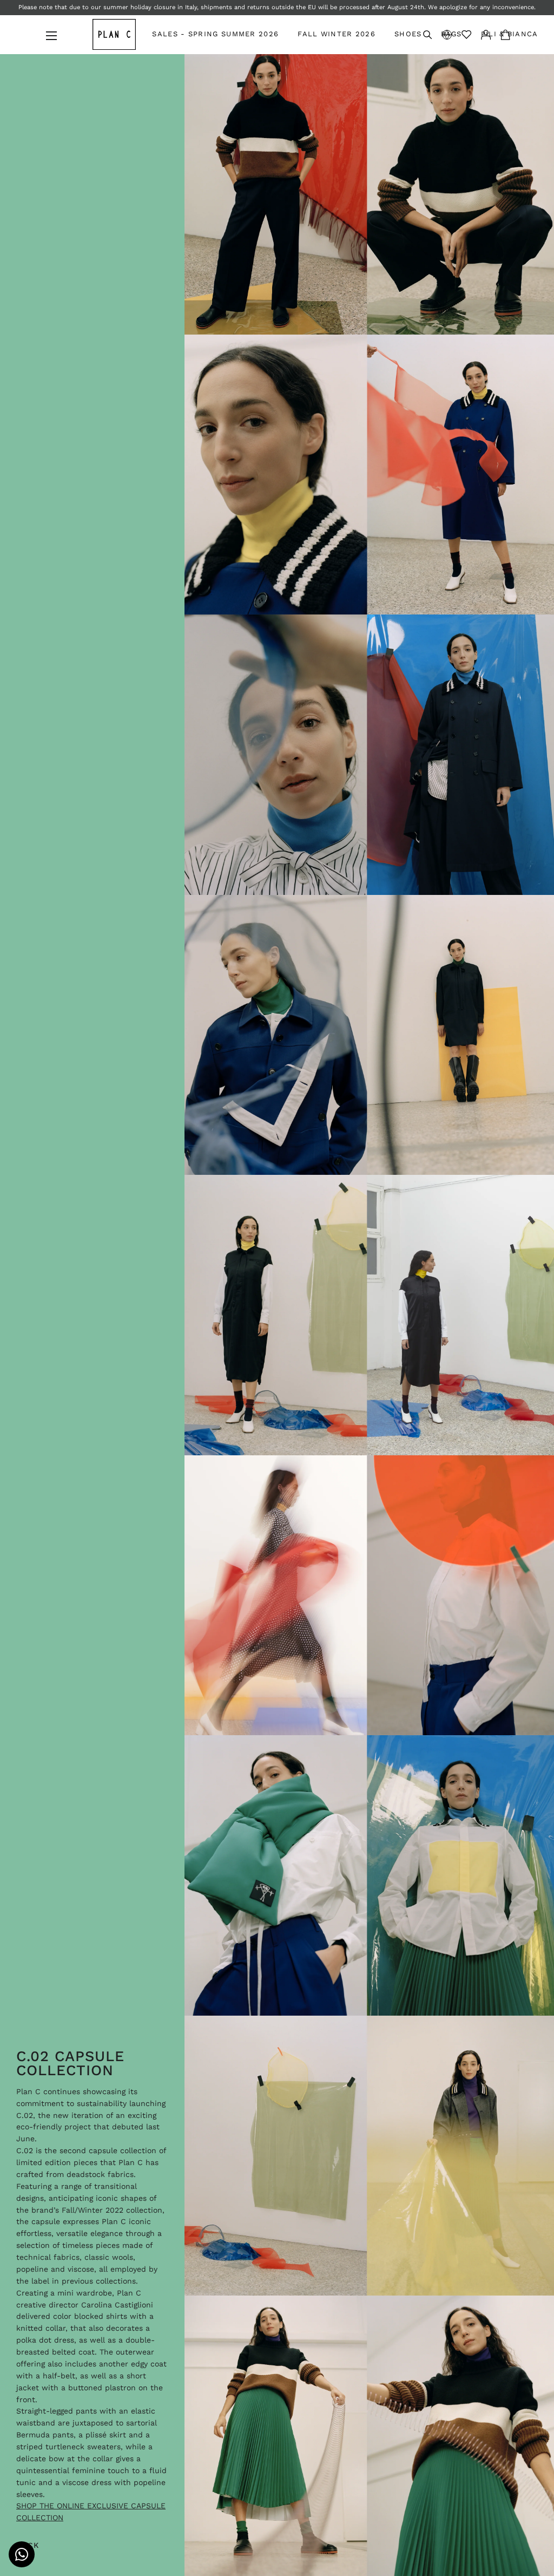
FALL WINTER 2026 (337, 34)
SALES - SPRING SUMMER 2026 (215, 34)
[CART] (505, 34)
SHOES (408, 34)
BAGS (451, 34)
